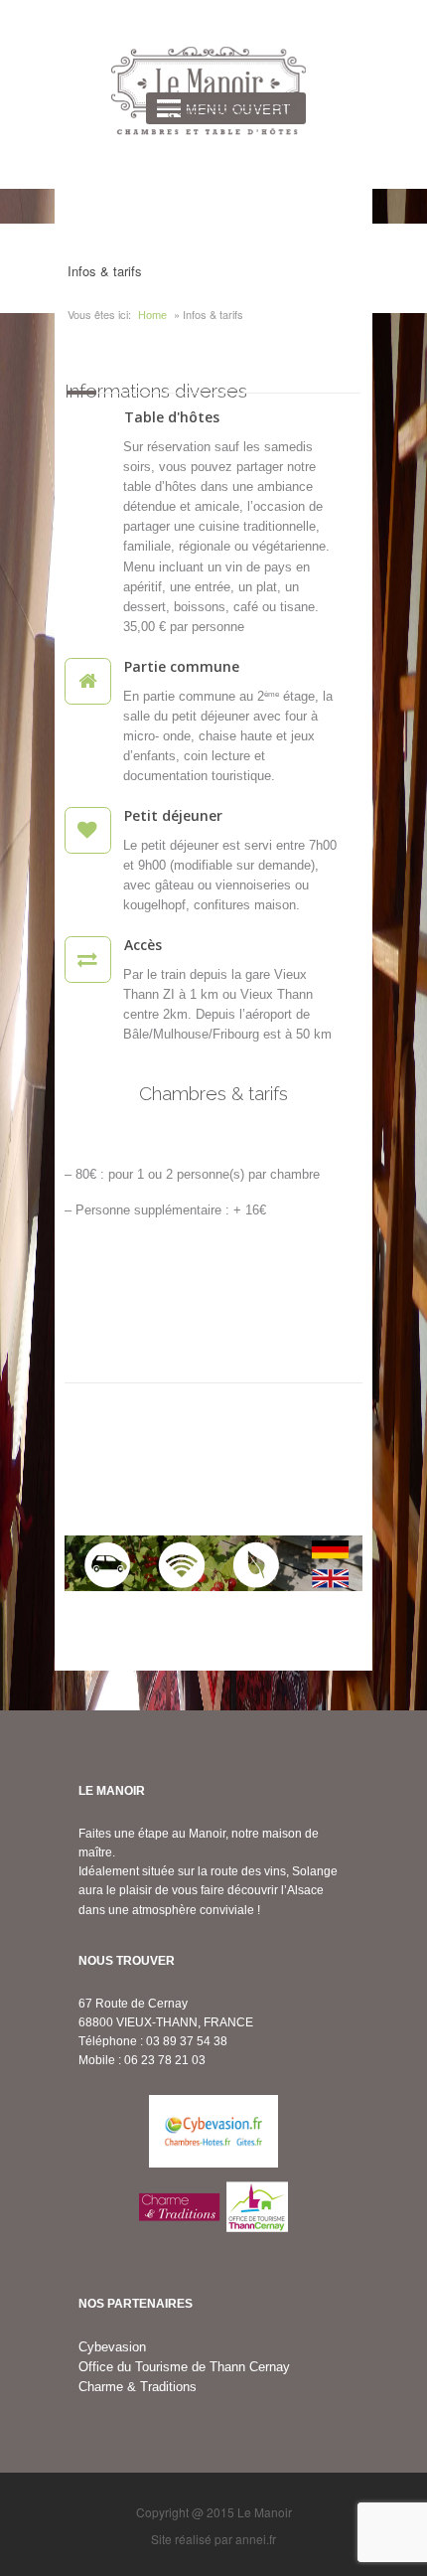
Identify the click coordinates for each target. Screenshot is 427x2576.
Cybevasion (112, 2347)
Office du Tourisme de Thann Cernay (184, 2367)
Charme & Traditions (138, 2387)
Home (152, 315)
